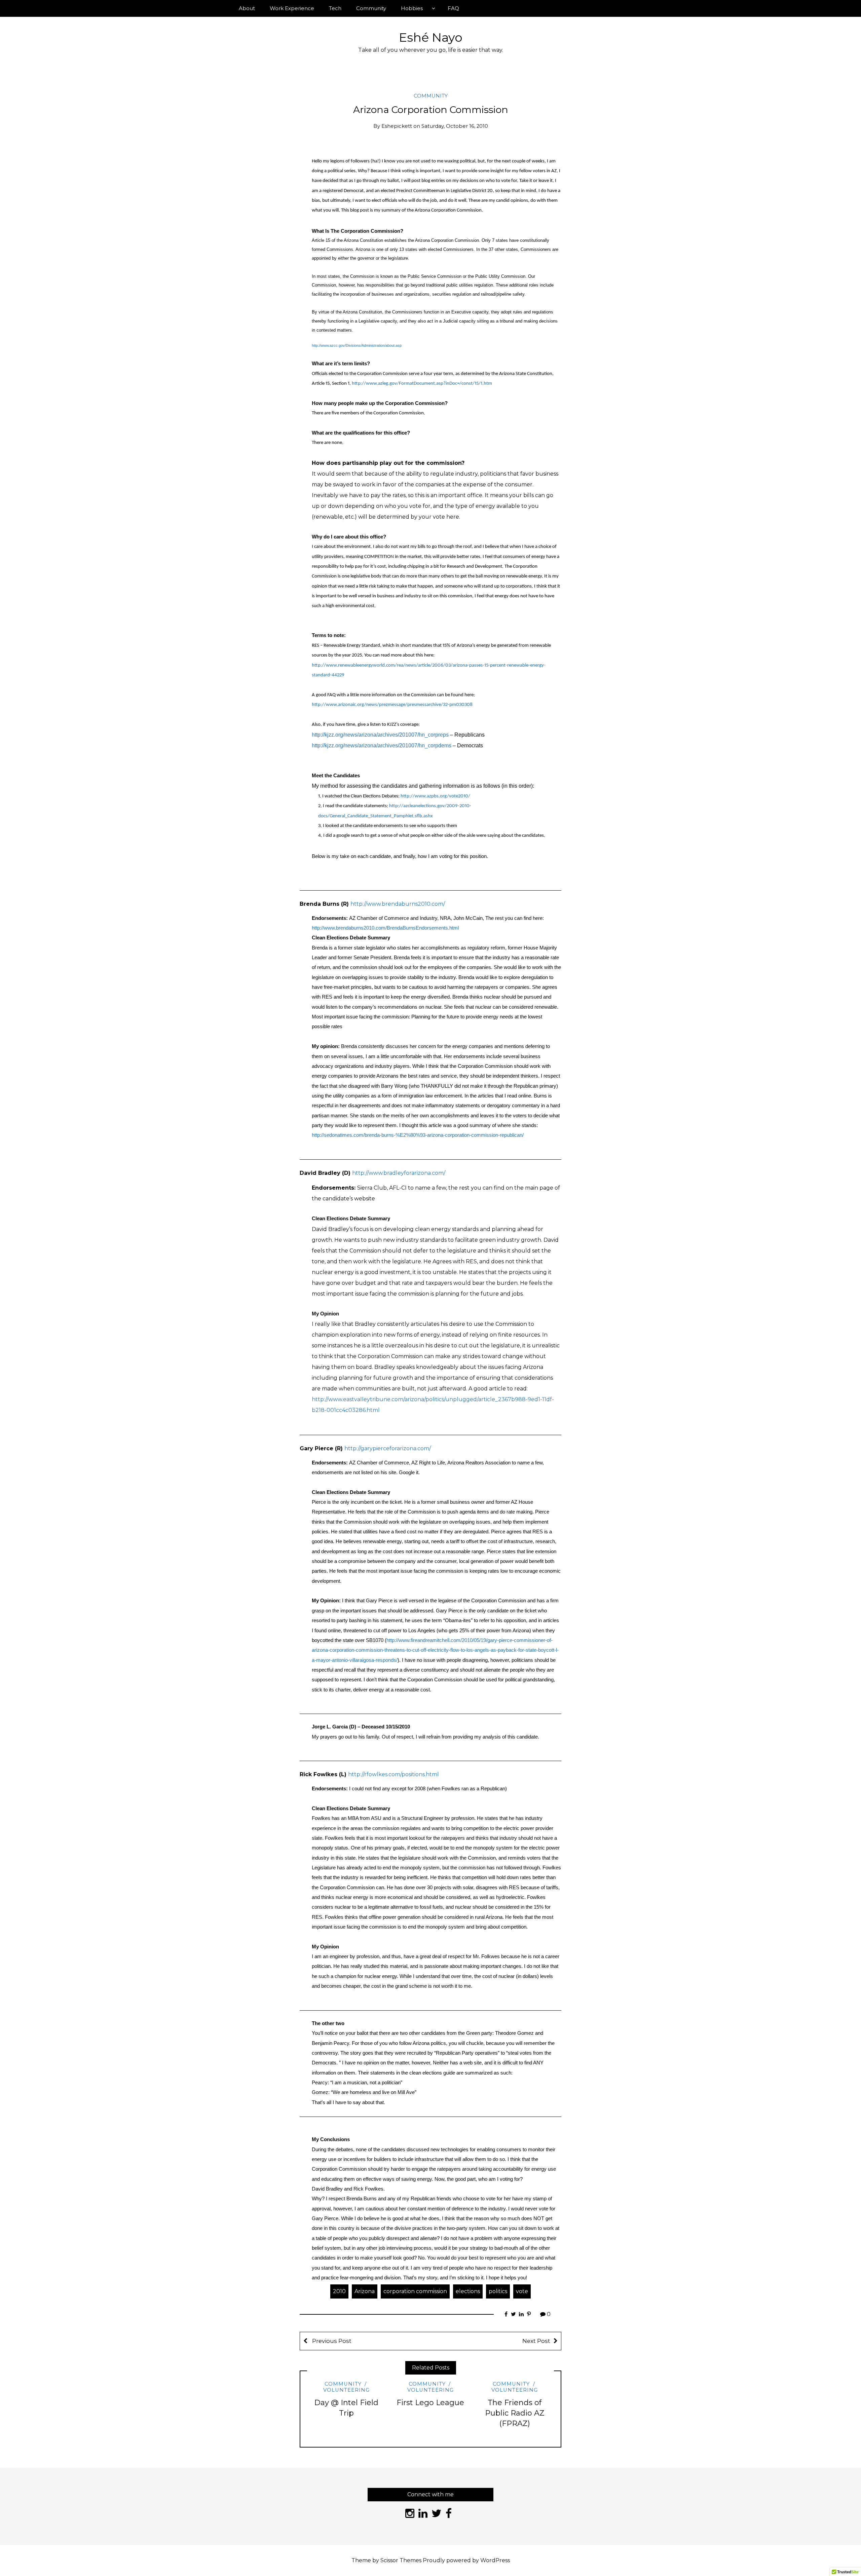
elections (468, 2291)
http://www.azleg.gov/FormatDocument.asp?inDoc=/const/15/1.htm (422, 384)
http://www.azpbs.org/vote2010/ (435, 796)
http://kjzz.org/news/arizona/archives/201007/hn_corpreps (380, 735)
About (247, 8)
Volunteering (346, 2390)
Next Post (536, 2341)
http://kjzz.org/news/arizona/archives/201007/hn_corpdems (382, 745)
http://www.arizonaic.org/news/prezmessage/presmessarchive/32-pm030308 (392, 705)
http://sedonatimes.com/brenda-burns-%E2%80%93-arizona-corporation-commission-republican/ (418, 1135)
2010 (339, 2291)
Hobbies (412, 8)
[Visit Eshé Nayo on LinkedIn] (423, 2515)
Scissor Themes (401, 2560)
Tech (335, 8)
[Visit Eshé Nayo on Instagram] (410, 2515)
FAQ (453, 8)
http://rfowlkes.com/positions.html (394, 1774)
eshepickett (397, 126)
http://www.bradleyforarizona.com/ (399, 1173)
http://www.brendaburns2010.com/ (398, 904)
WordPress (495, 2560)
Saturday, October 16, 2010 (455, 126)
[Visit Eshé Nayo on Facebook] (449, 2515)
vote (522, 2291)
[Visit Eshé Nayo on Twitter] (437, 2515)
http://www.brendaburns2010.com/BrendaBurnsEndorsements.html (385, 928)
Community (371, 8)
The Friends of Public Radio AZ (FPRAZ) (515, 2413)
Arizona (365, 2291)
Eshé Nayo (431, 37)
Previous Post (331, 2341)
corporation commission (415, 2291)
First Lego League (430, 2403)
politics (498, 2291)
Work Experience (292, 8)
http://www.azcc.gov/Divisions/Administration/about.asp (357, 345)
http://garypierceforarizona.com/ (388, 1448)
